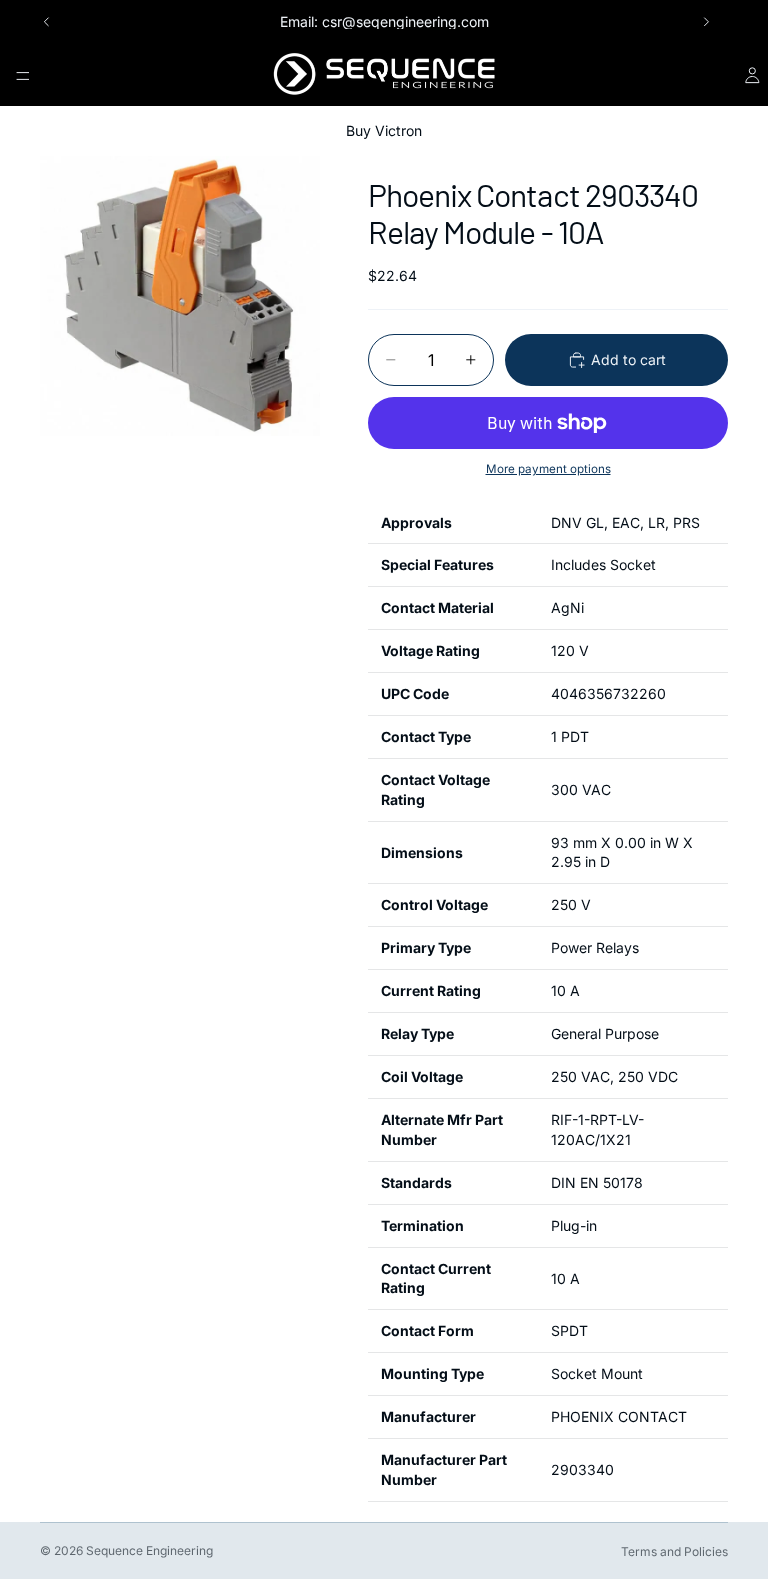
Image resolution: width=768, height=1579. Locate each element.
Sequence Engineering (149, 1550)
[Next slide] (706, 22)
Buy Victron (384, 130)
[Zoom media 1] (180, 296)
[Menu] (23, 76)
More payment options (548, 469)
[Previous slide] (47, 22)
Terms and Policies (674, 1551)
